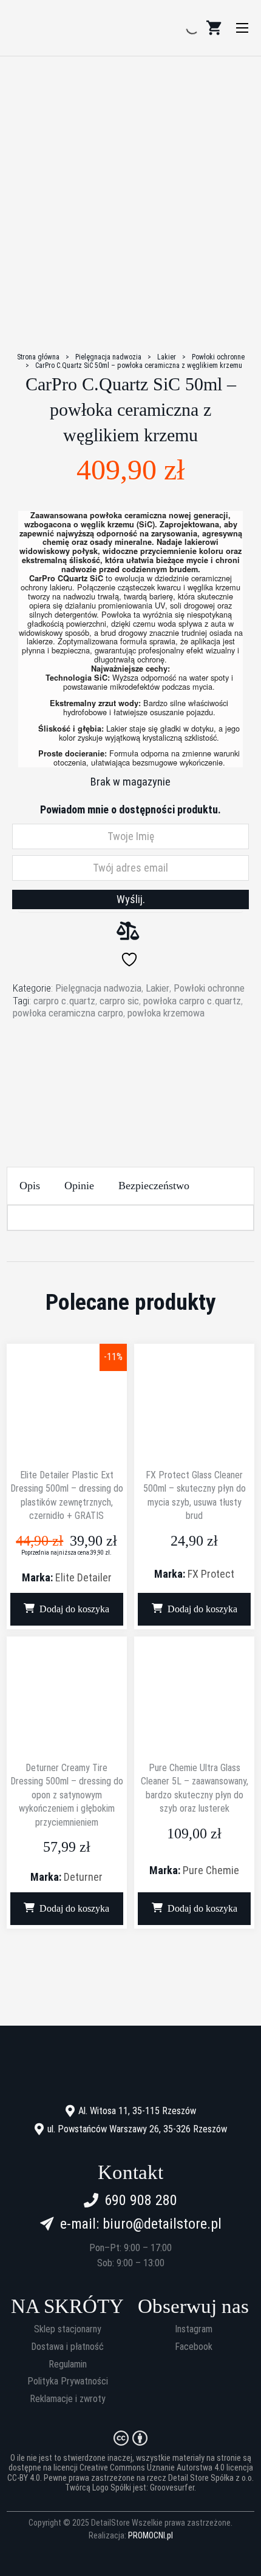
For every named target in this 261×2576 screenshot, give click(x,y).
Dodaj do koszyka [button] (74, 1609)
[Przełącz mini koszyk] (214, 28)
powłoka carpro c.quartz (192, 1001)
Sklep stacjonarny (68, 2329)
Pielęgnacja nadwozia (108, 357)
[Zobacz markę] (130, 1066)
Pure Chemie (211, 1870)
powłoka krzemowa (166, 1013)
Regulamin (68, 2364)
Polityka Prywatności (68, 2381)
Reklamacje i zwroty (68, 2399)
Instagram (194, 2329)
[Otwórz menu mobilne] (242, 28)
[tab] (30, 1186)
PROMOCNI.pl (151, 2535)
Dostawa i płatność (67, 2347)
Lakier (167, 357)
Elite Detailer (83, 1577)
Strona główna (38, 357)
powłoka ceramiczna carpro (68, 1013)
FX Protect (211, 1574)
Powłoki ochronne (218, 357)
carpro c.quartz (64, 1001)
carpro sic (119, 1001)
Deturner (83, 1877)
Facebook (194, 2347)
